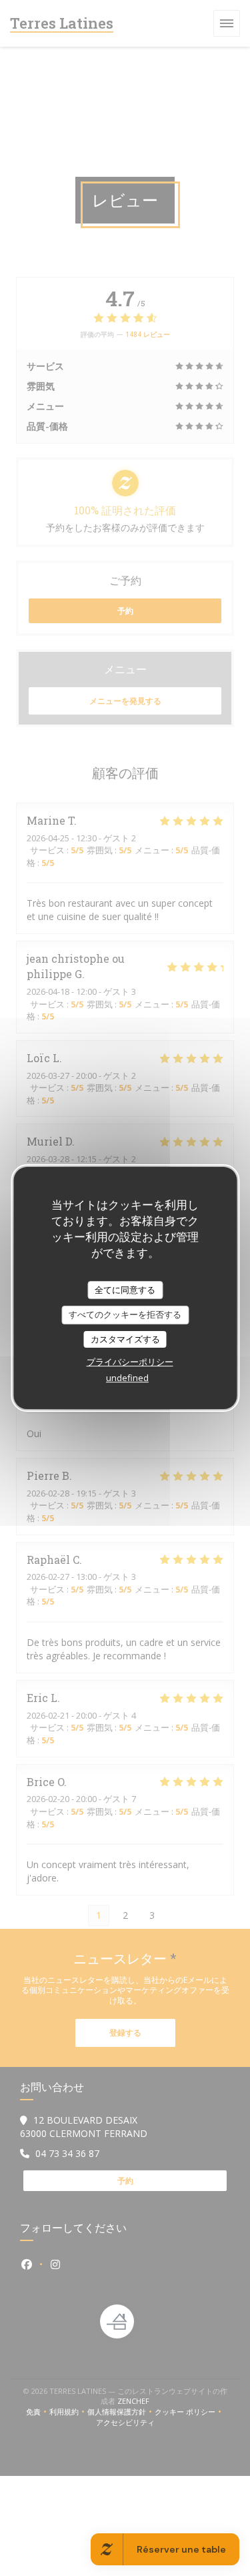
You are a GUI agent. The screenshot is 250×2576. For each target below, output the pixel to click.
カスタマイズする (125, 1339)
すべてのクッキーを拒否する (125, 1314)
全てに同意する (125, 1290)
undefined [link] (127, 1378)
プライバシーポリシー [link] (130, 1362)
